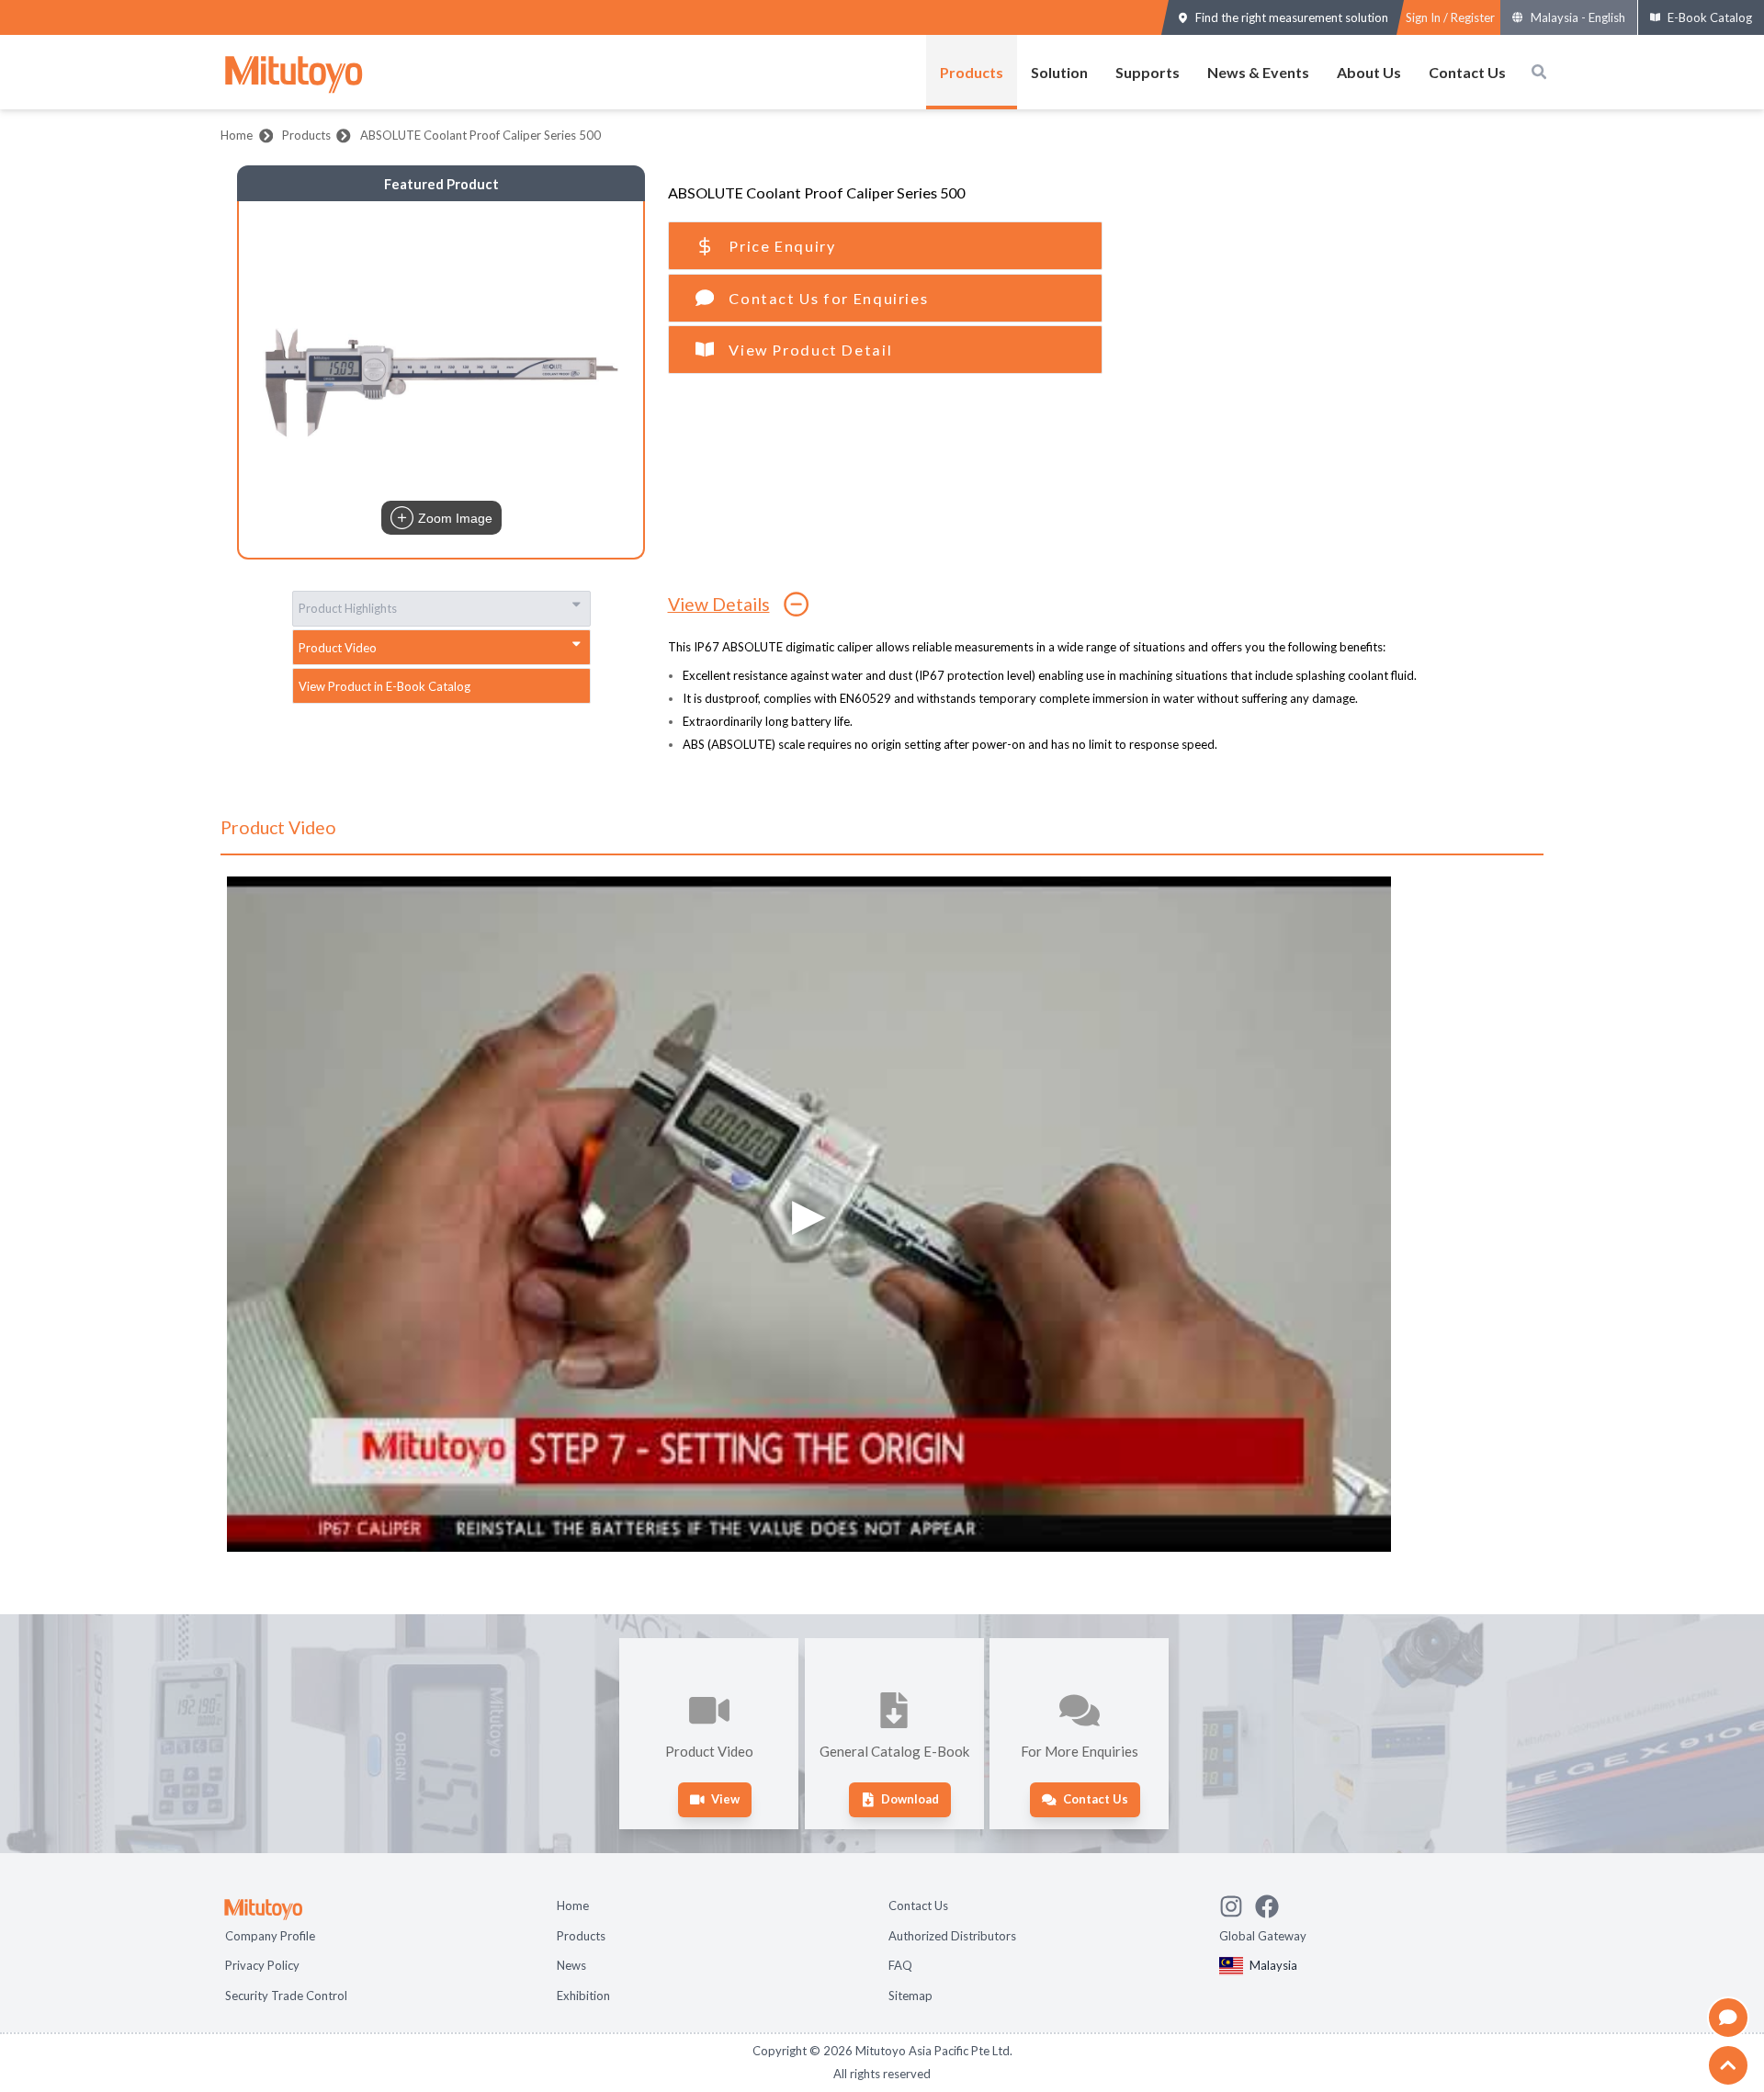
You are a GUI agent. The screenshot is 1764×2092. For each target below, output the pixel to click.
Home (237, 135)
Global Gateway (1263, 1936)
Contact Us (1467, 72)
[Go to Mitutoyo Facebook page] (1273, 1904)
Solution (1059, 72)
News (571, 1965)
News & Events (1258, 72)
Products (972, 72)
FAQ (900, 1965)
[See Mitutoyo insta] (1237, 1904)
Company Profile (270, 1936)
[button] (441, 379)
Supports (1148, 72)
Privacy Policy (262, 1965)
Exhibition (583, 1996)
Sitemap (910, 1996)
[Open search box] (1539, 72)
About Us (1369, 72)
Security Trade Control (286, 1996)
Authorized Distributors (952, 1936)
